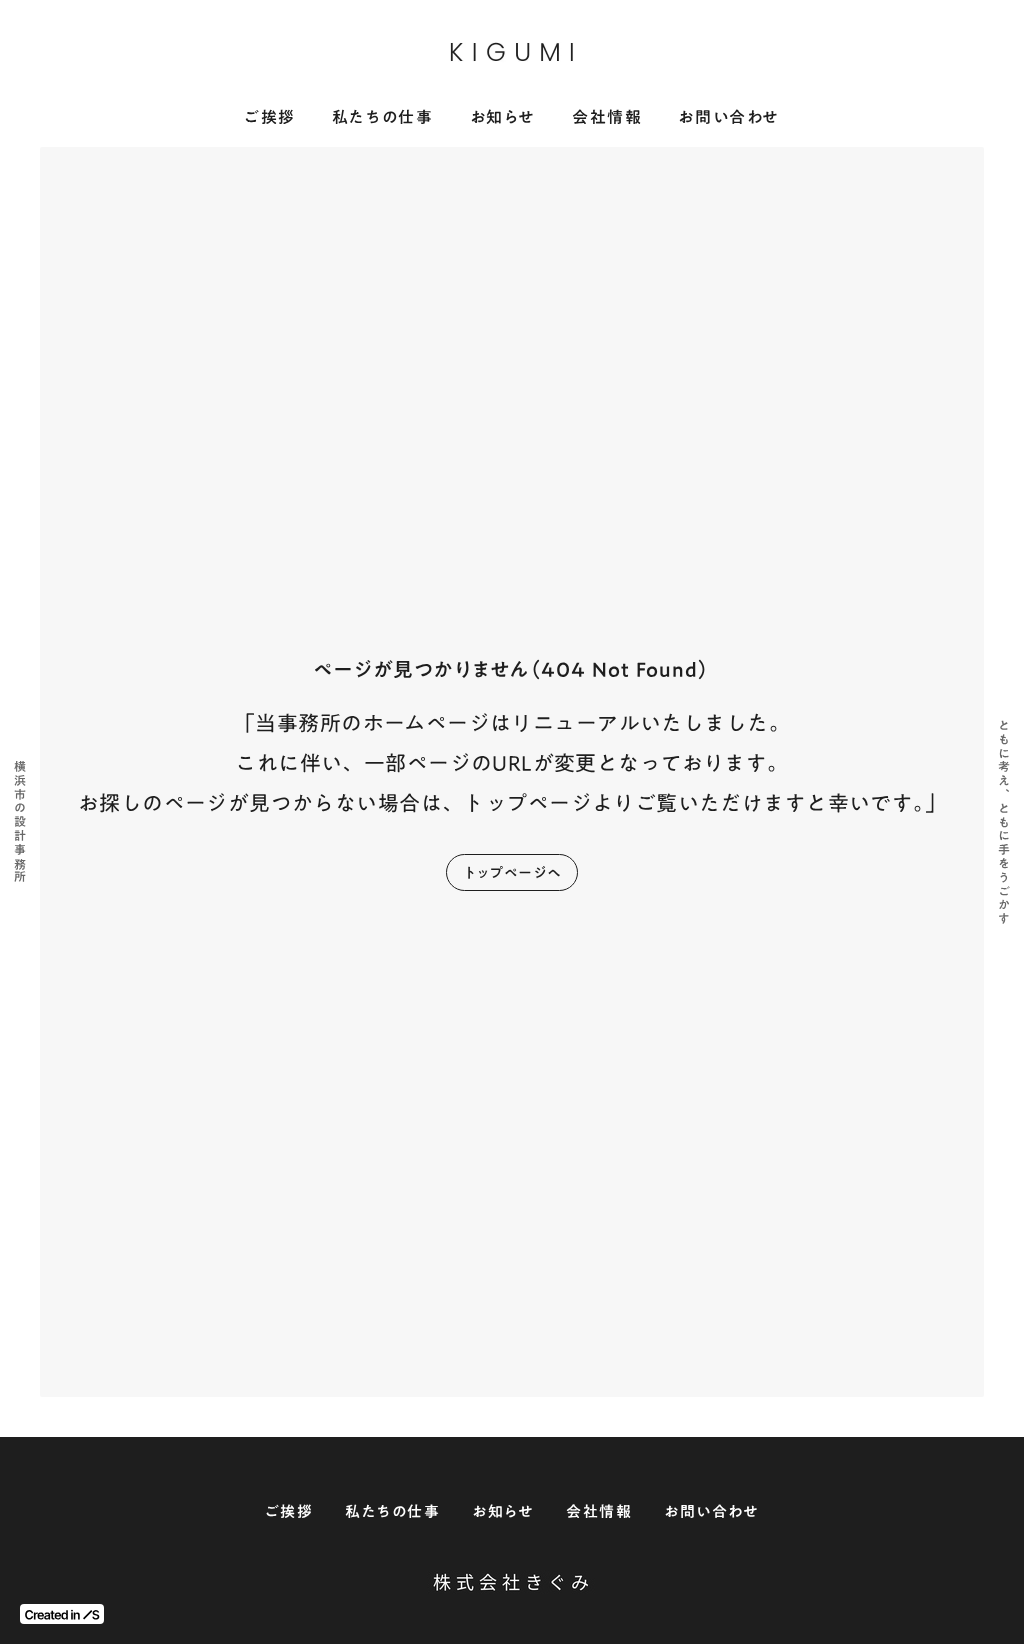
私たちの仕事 (383, 117)
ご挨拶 (270, 117)
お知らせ (503, 117)
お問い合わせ (729, 117)
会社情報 (607, 117)
